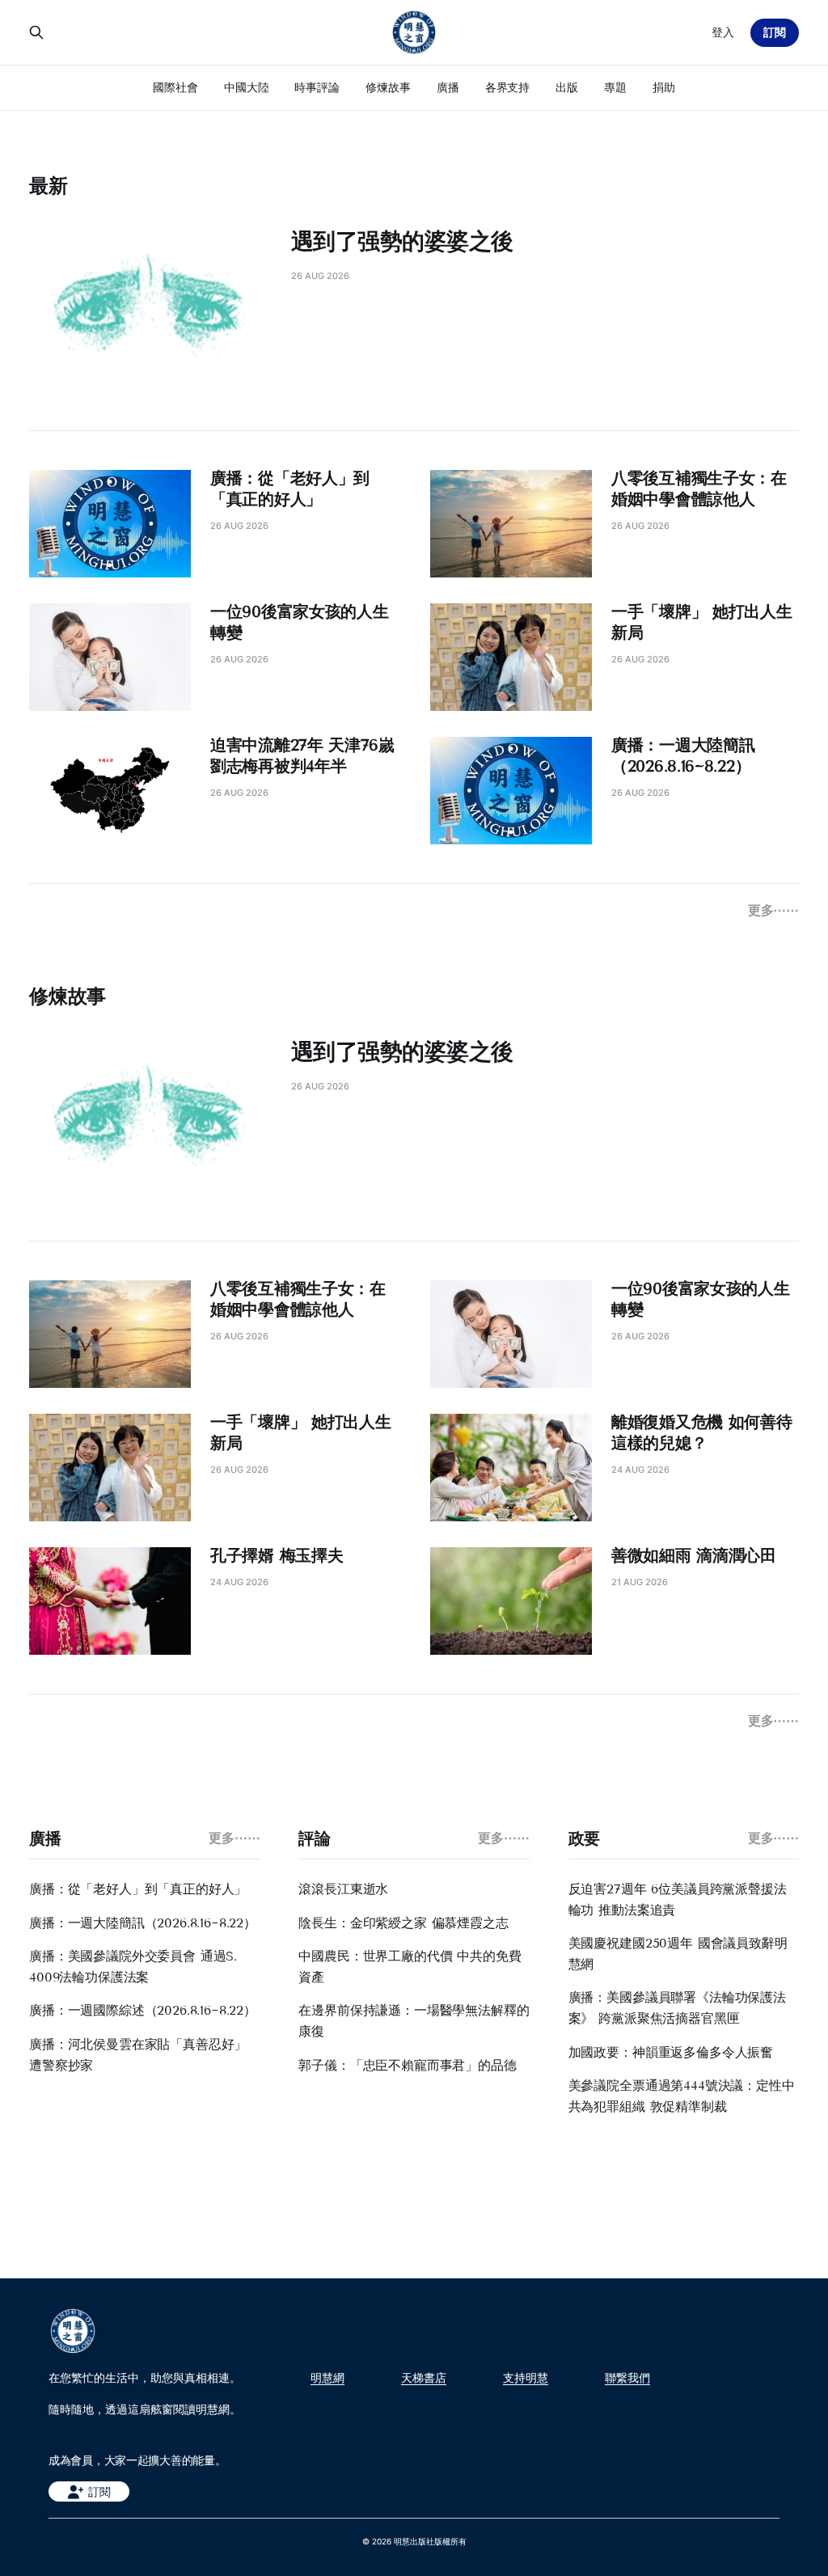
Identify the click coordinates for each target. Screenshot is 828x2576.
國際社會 (175, 87)
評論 (314, 1838)
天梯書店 (424, 2378)
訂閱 (775, 32)
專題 (615, 87)
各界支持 (508, 87)
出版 (567, 87)
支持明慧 (526, 2378)
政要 (584, 1838)
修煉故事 (388, 87)
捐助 (664, 87)
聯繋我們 (627, 2378)
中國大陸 (247, 87)
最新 (49, 186)
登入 (723, 32)
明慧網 (327, 2378)
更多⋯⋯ (773, 910)
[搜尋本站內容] (36, 32)
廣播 (448, 87)
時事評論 (317, 87)
